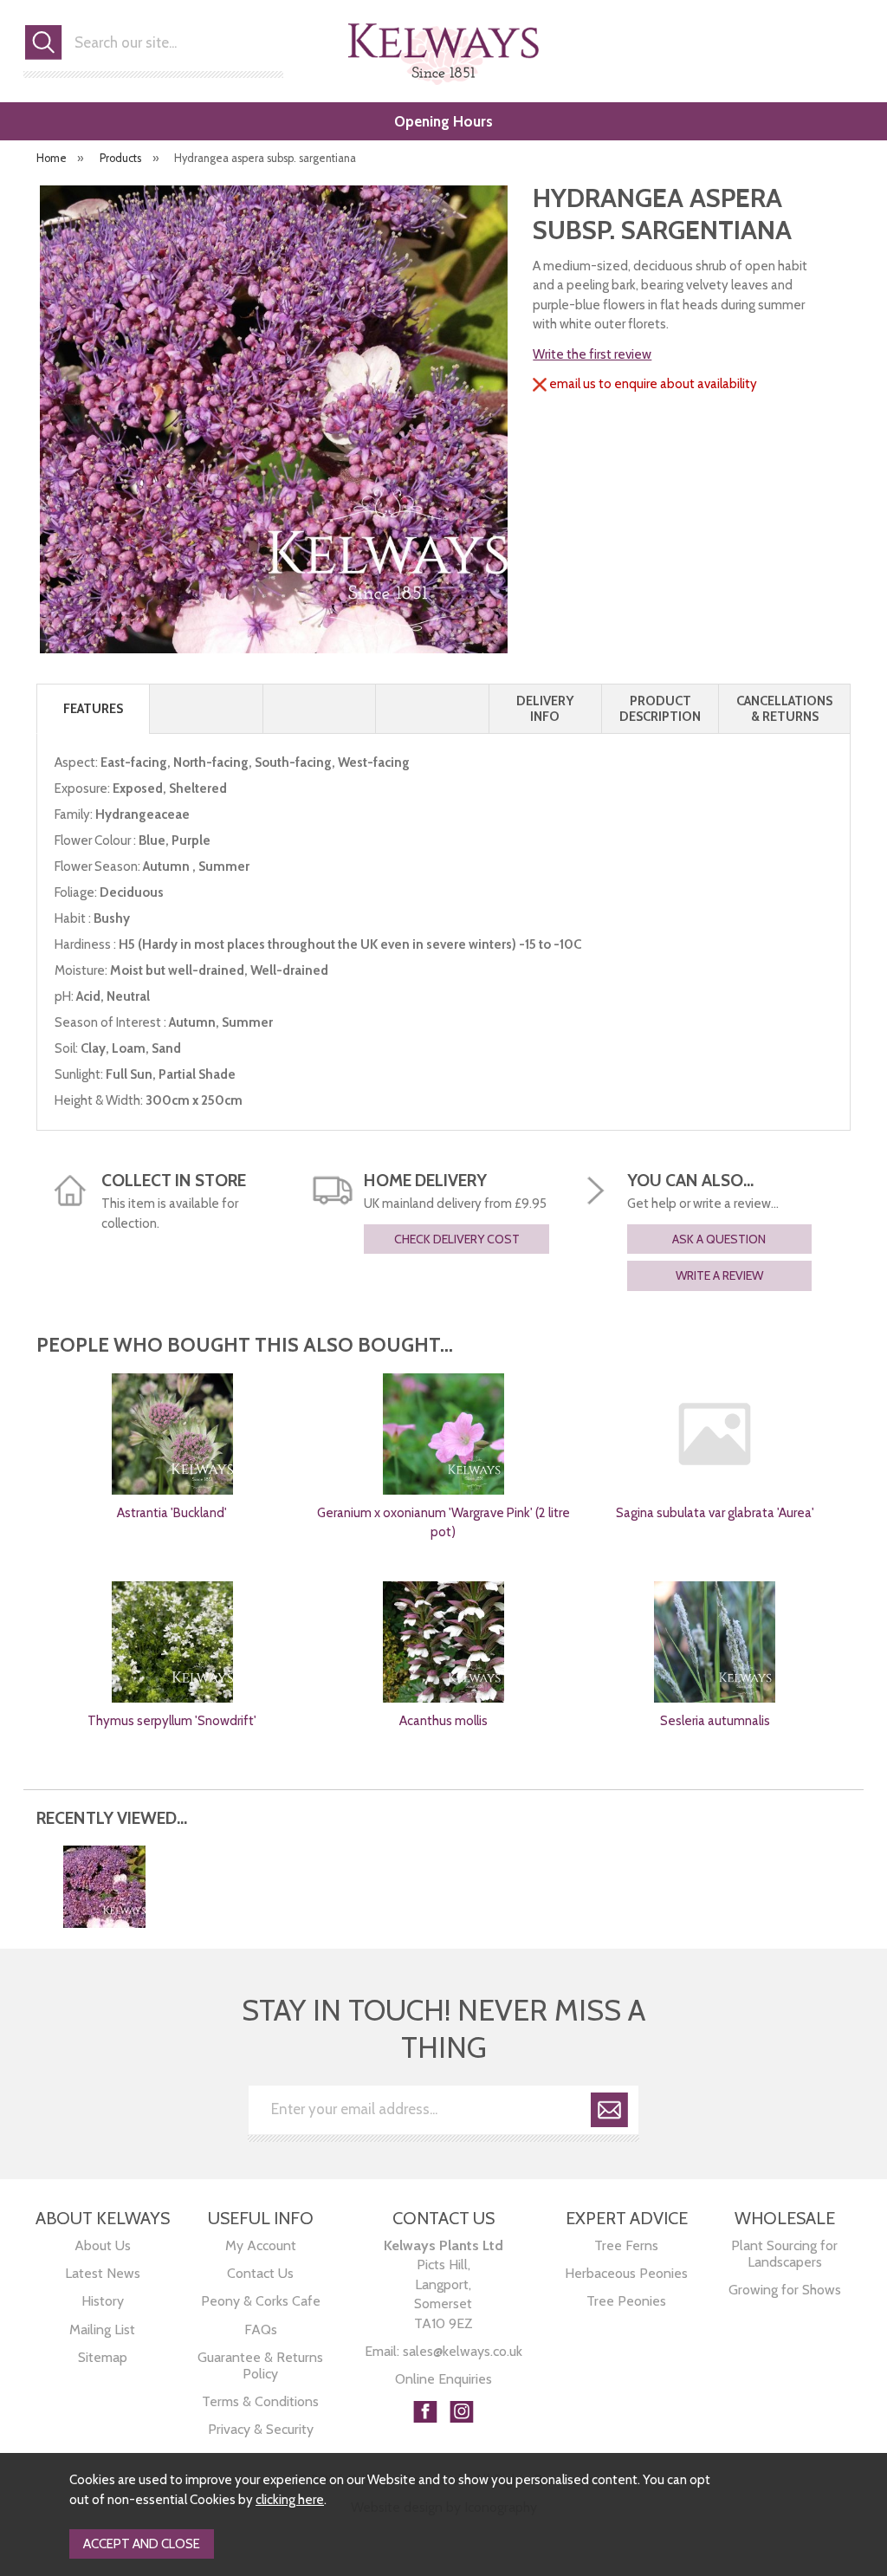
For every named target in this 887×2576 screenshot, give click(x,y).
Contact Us (260, 2273)
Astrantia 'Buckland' (172, 1513)
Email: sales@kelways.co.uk (443, 2351)
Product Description (660, 709)
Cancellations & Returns (784, 709)
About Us (103, 2245)
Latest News (103, 2273)
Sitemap (103, 2357)
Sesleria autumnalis (715, 1721)
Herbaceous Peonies (626, 2273)
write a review (719, 1275)
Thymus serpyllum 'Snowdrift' (172, 1721)
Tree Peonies (626, 2301)
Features (93, 709)
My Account (261, 2245)
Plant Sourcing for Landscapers (784, 2254)
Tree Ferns (626, 2245)
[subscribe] (609, 2113)
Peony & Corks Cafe (261, 2301)
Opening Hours (443, 121)
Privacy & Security (261, 2429)
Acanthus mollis (443, 1721)
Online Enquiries (443, 2379)
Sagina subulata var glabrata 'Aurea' (715, 1513)
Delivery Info (545, 709)
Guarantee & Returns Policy (260, 2365)
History (103, 2301)
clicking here (290, 2500)
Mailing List (102, 2329)
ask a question (719, 1239)
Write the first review (592, 354)
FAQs (261, 2329)
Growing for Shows (785, 2290)
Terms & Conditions (260, 2401)
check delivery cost (457, 1239)
